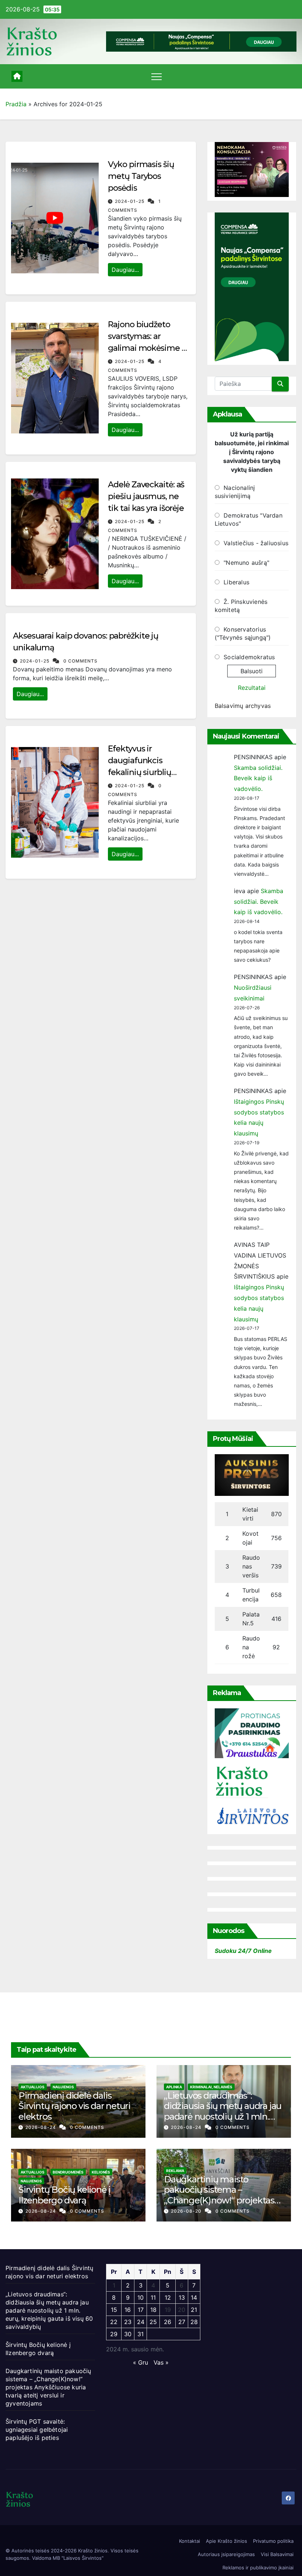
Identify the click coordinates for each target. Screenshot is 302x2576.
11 (153, 2297)
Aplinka (174, 2087)
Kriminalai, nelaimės (211, 2087)
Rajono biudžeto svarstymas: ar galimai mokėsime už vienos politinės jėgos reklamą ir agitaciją (149, 348)
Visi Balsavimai (277, 2554)
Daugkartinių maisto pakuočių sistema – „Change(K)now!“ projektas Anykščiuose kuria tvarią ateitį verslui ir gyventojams (219, 2200)
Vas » (161, 2362)
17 (141, 2310)
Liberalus (236, 582)
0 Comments (80, 661)
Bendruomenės (68, 2172)
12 (168, 2297)
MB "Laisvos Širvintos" (78, 2558)
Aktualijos (33, 2087)
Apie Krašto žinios (226, 2541)
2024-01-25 (130, 201)
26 (168, 2322)
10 (141, 2297)
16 (128, 2310)
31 (141, 2334)
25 (153, 2322)
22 (114, 2322)
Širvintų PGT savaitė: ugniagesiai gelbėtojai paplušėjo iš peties (37, 2430)
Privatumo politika (273, 2541)
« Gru (141, 2362)
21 (194, 2310)
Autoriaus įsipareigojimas (226, 2554)
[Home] (17, 76)
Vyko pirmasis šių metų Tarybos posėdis (141, 176)
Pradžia (16, 104)
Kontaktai (189, 2541)
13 (182, 2297)
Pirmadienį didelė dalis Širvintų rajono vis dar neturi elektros (74, 2106)
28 (194, 2322)
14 (194, 2297)
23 (128, 2322)
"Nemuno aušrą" (246, 563)
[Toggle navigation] (157, 76)
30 (128, 2334)
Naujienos (63, 2087)
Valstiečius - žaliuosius (256, 543)
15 (114, 2310)
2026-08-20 (187, 2211)
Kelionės (101, 2172)
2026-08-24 (41, 2127)
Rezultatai (252, 688)
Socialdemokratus (249, 657)
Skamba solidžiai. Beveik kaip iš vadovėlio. (258, 778)
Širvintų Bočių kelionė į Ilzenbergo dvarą (64, 2195)
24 (141, 2322)
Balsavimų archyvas (243, 706)
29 (114, 2334)
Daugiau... (125, 270)
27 (182, 2322)
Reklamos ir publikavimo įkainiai (258, 2568)
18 (153, 2310)
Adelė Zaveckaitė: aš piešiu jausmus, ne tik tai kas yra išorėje (146, 496)
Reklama (175, 2171)
